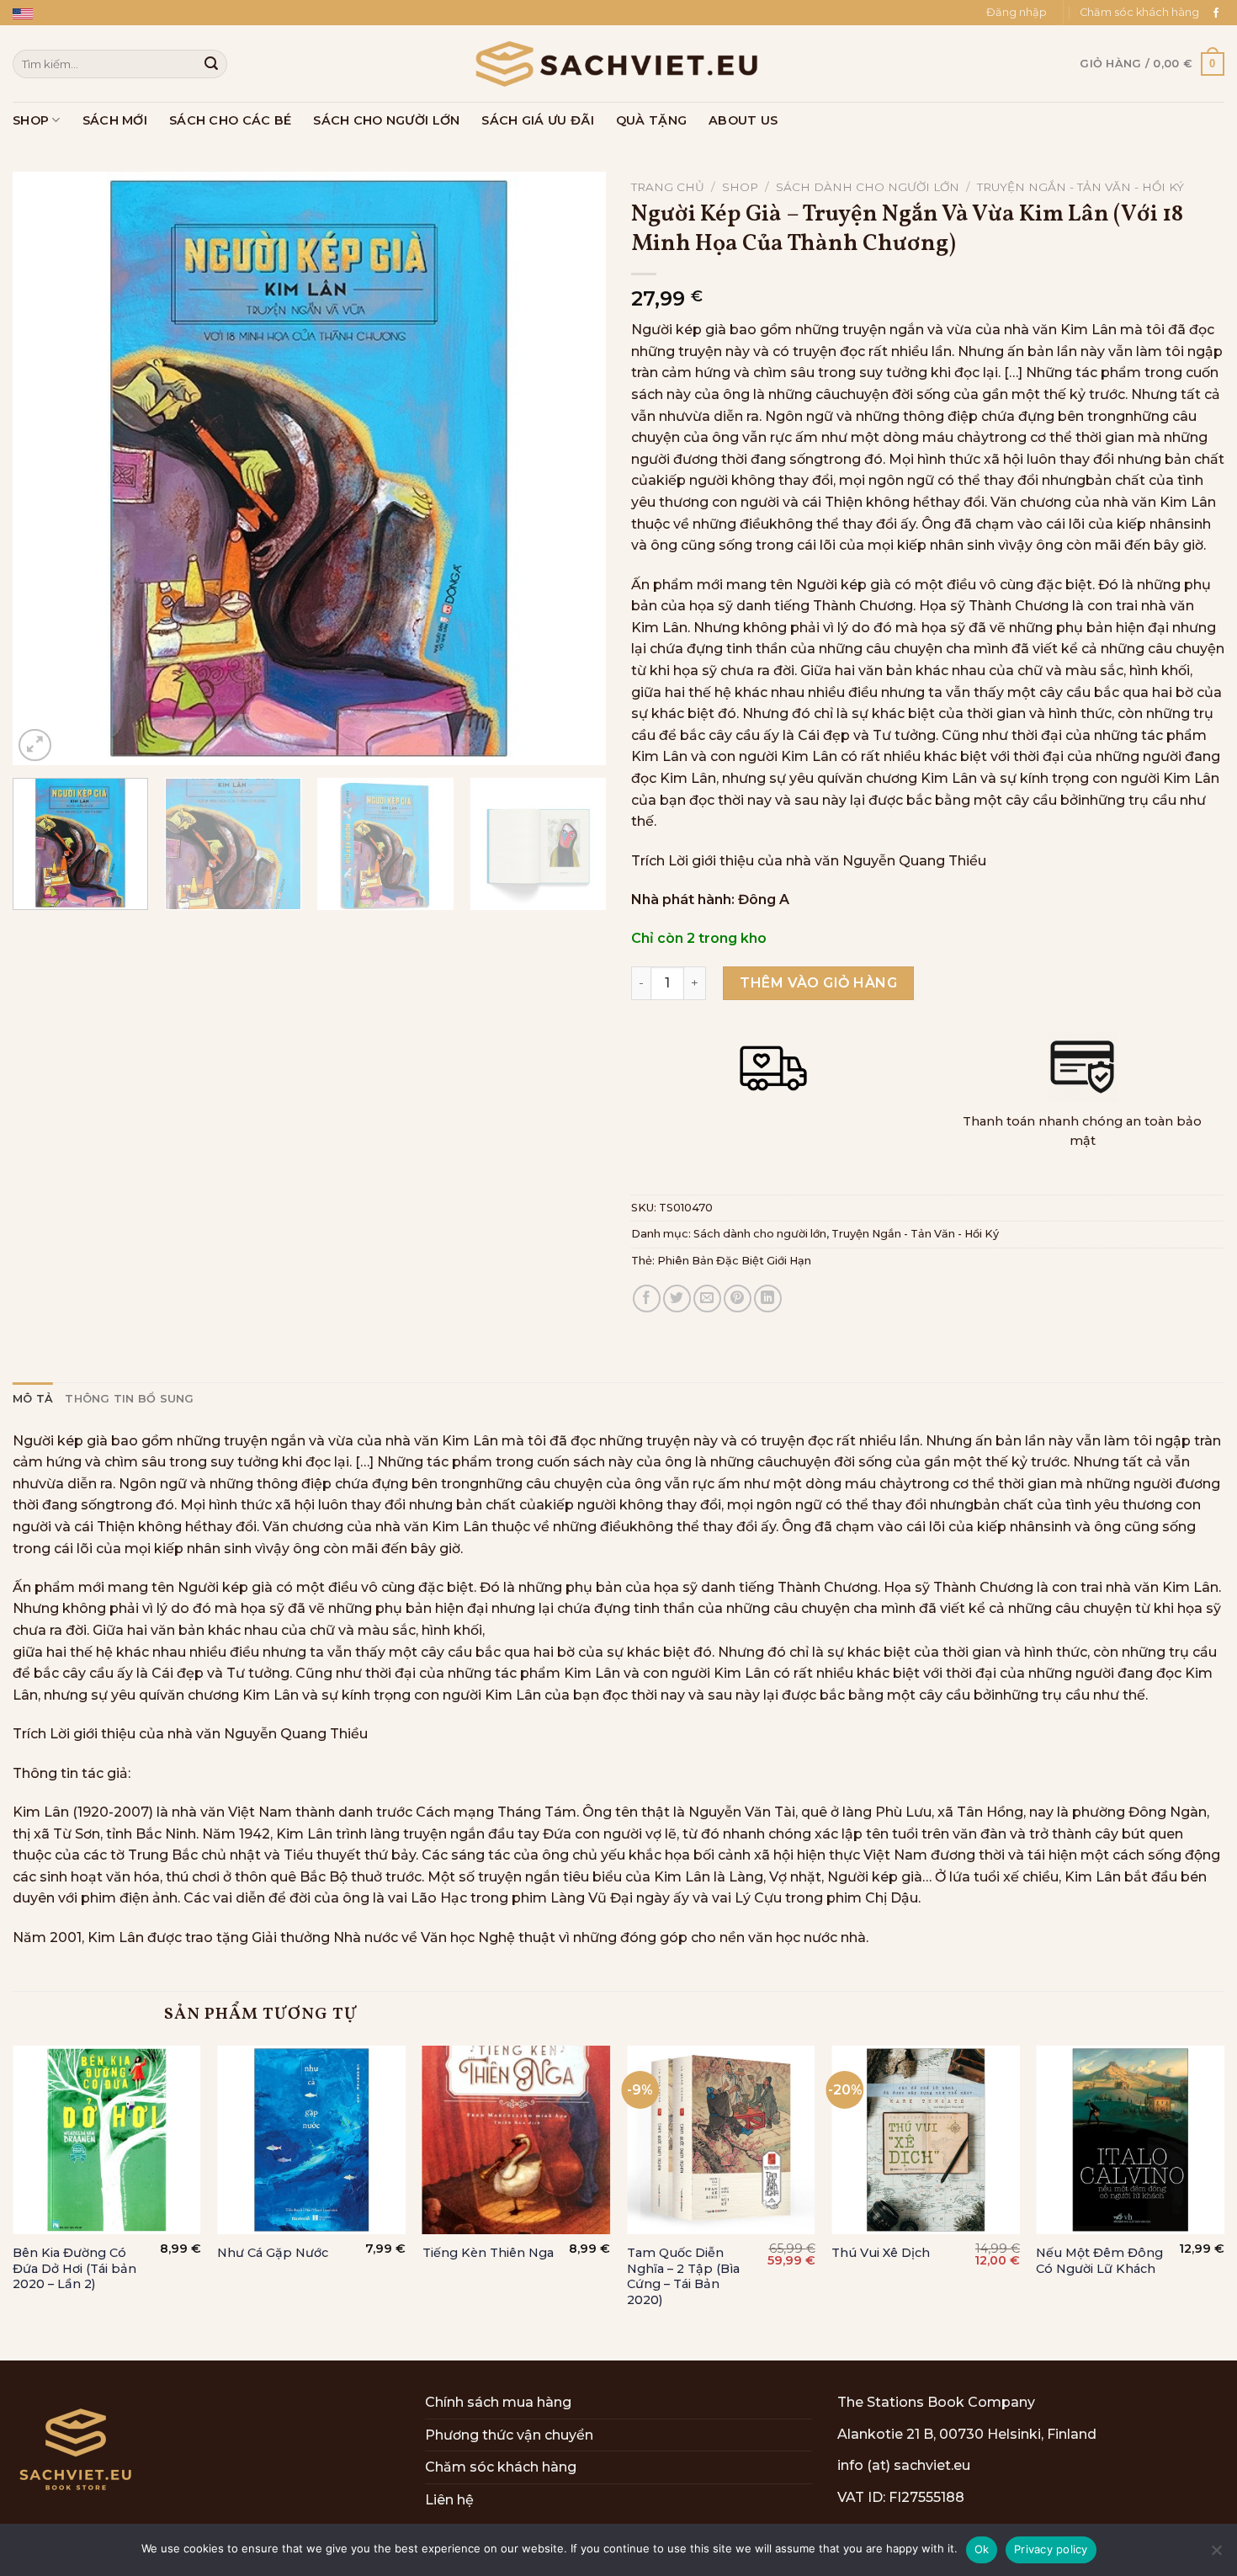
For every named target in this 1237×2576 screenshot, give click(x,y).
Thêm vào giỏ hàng (818, 983)
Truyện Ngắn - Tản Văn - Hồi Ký (1080, 187)
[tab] (33, 1399)
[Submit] (211, 64)
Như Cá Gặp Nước (273, 2253)
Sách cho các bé (230, 120)
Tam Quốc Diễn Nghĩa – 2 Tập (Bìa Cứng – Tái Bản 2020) (683, 2276)
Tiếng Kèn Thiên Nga (488, 2253)
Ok (982, 2549)
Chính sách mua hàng (498, 2402)
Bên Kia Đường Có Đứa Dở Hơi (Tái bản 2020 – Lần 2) (74, 2268)
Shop (31, 120)
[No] (1216, 2555)
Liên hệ (449, 2500)
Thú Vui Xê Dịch (881, 2253)
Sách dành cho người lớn (868, 187)
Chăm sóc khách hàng (1139, 12)
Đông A (764, 899)
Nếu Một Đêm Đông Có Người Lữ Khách (1099, 2261)
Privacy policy (1051, 2549)
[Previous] (45, 468)
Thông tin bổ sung (129, 1399)
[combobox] (120, 64)
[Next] (573, 468)
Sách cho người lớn (386, 120)
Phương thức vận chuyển (509, 2435)
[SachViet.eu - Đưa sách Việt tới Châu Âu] (618, 64)
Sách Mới (115, 120)
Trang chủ (668, 187)
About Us (743, 120)
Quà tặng (651, 120)
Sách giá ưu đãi (537, 120)
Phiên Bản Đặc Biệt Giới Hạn (734, 1261)
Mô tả (33, 1399)
